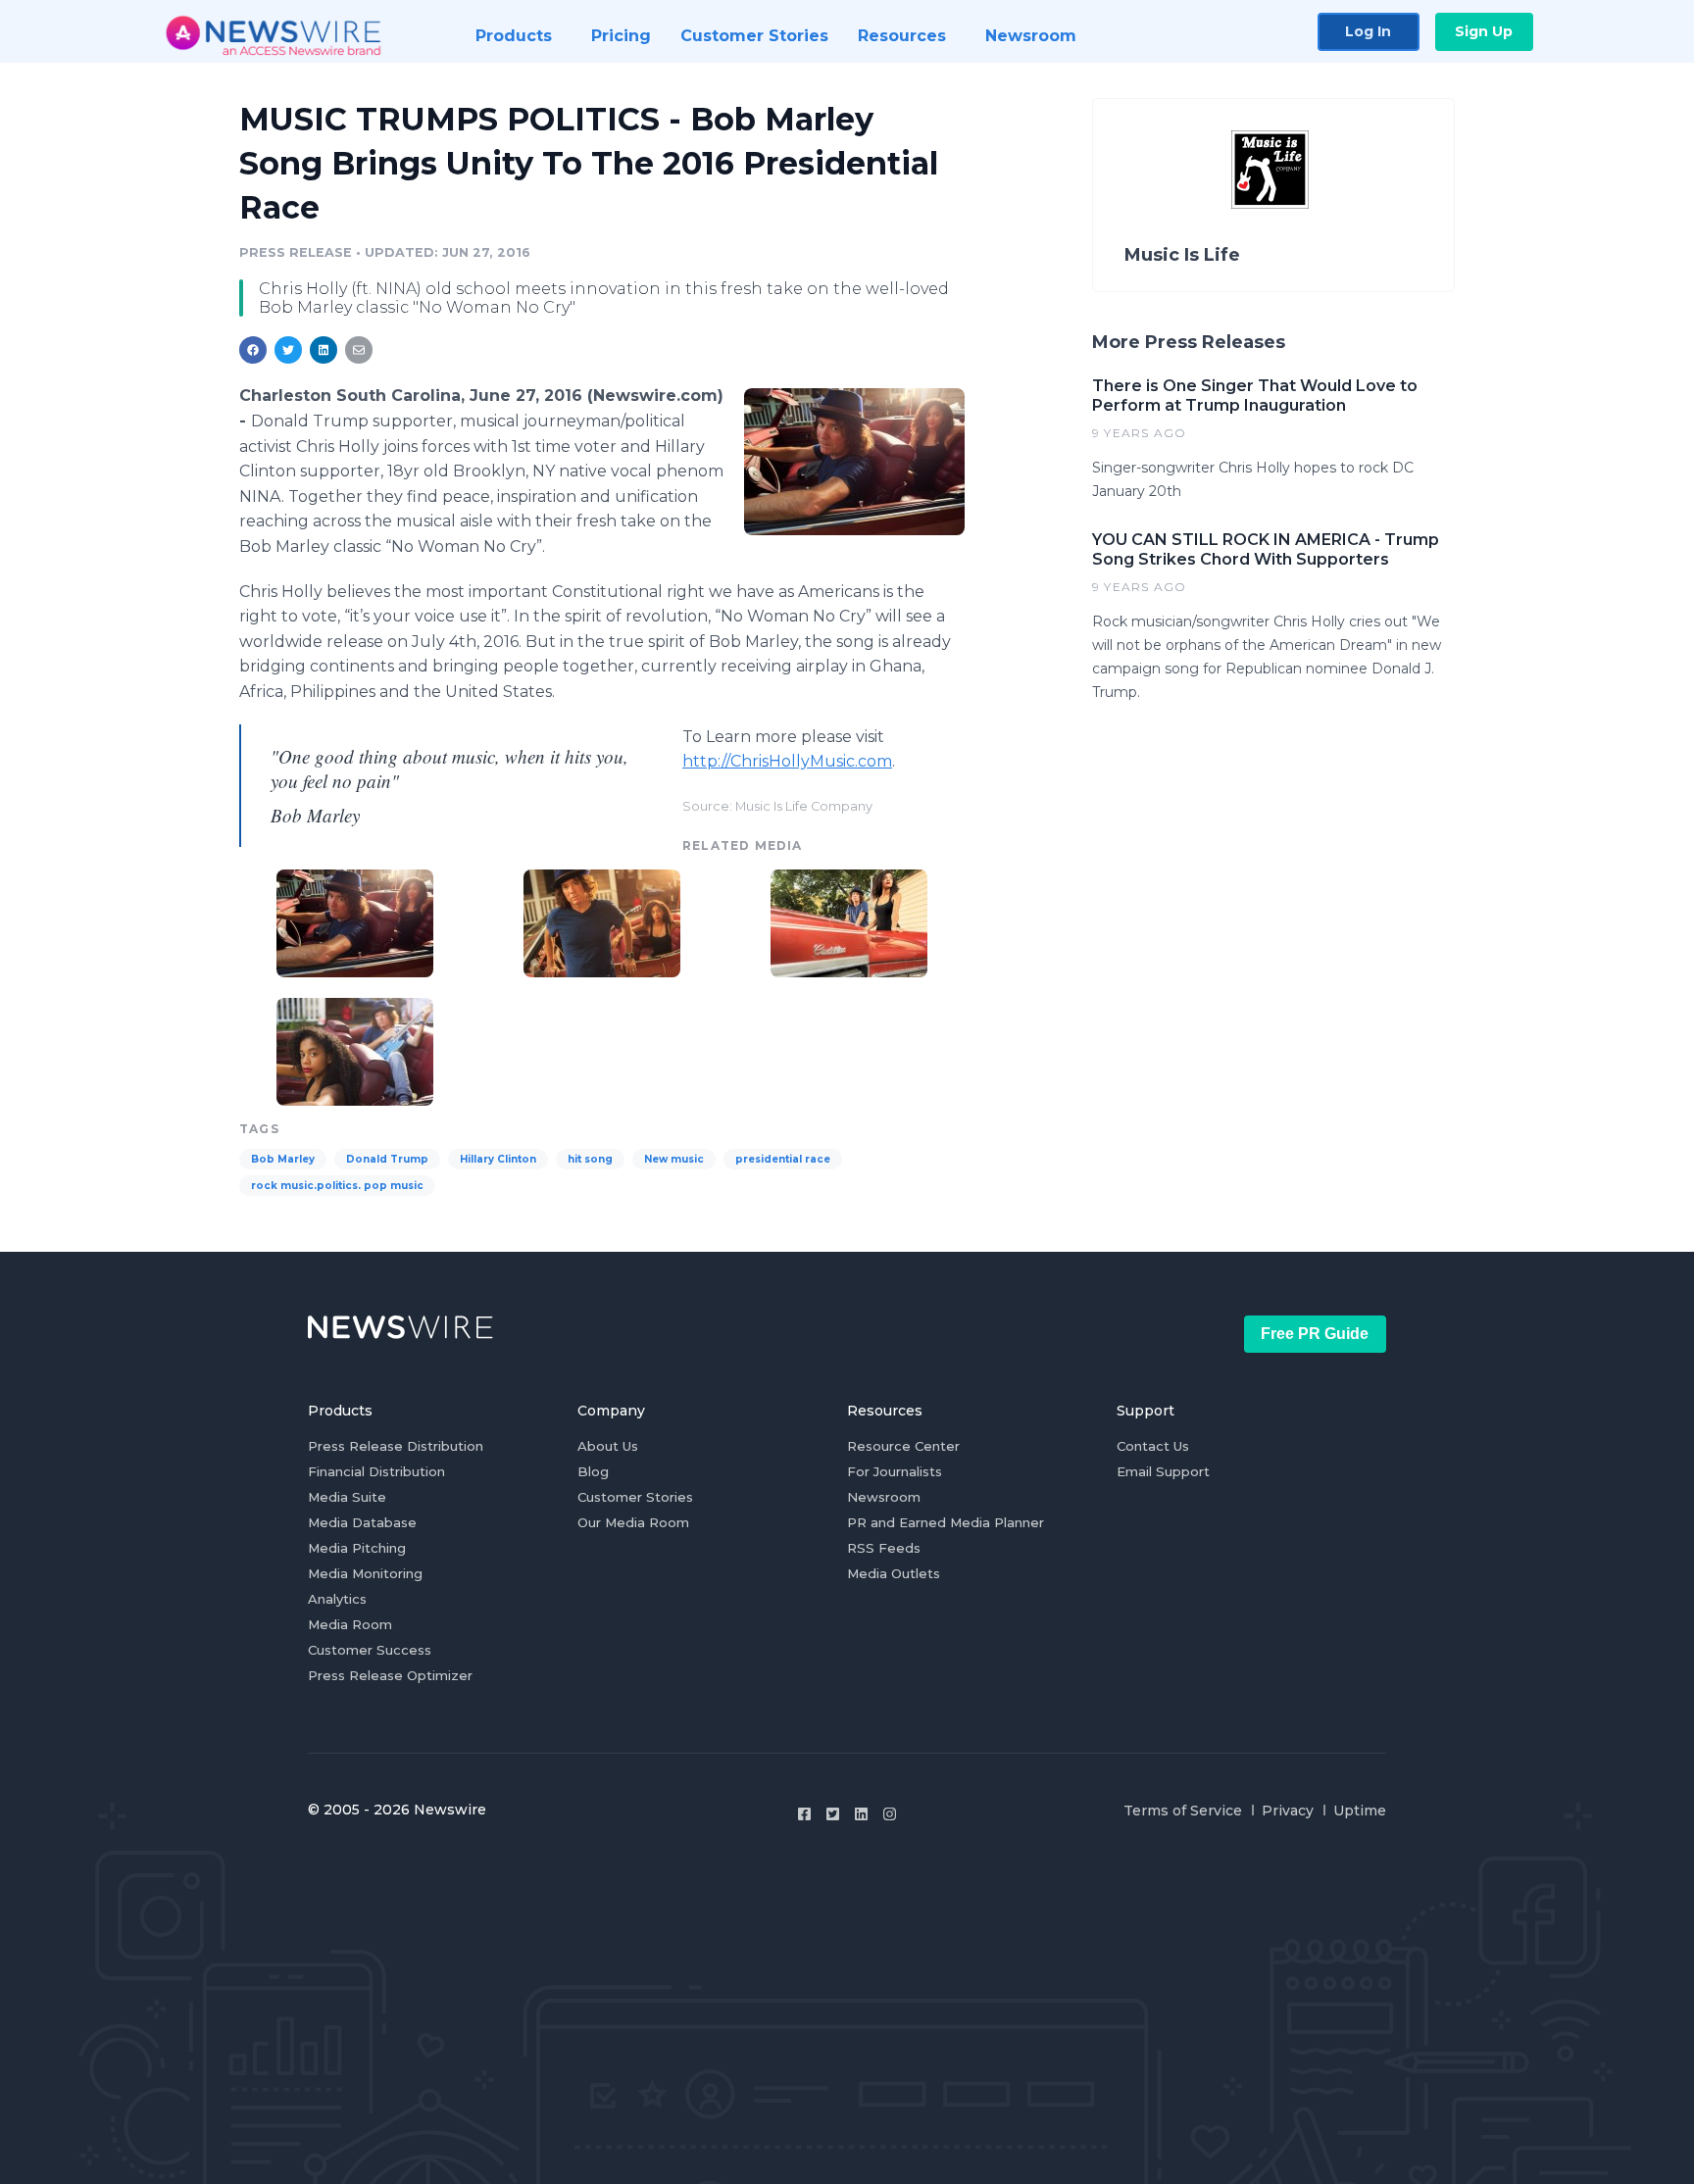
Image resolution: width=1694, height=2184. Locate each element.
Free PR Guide (1315, 1334)
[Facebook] (804, 1814)
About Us (608, 1446)
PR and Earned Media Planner (946, 1522)
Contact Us (1153, 1446)
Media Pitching (357, 1548)
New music (674, 1159)
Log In (1368, 31)
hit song (590, 1159)
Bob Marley (283, 1159)
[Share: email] (359, 350)
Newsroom (884, 1497)
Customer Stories (635, 1497)
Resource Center (903, 1446)
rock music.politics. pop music (337, 1186)
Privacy (1288, 1811)
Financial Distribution (376, 1471)
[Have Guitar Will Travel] (355, 1049)
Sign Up (1484, 31)
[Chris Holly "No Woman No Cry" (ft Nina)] (854, 461)
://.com (787, 761)
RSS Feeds (884, 1548)
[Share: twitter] (288, 350)
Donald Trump (387, 1159)
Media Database (362, 1522)
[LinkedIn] (861, 1814)
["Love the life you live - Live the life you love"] (849, 921)
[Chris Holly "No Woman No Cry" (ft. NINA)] (602, 921)
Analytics (337, 1599)
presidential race (783, 1159)
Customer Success (370, 1650)
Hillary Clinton (498, 1159)
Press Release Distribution (396, 1446)
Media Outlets (894, 1573)
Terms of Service (1183, 1811)
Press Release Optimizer (390, 1675)
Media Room (350, 1624)
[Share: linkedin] (324, 350)
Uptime (1360, 1811)
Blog (593, 1471)
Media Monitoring (365, 1573)
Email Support (1163, 1471)
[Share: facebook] (253, 350)
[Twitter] (833, 1814)
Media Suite (347, 1497)
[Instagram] (890, 1814)
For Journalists (895, 1471)
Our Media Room (633, 1522)
